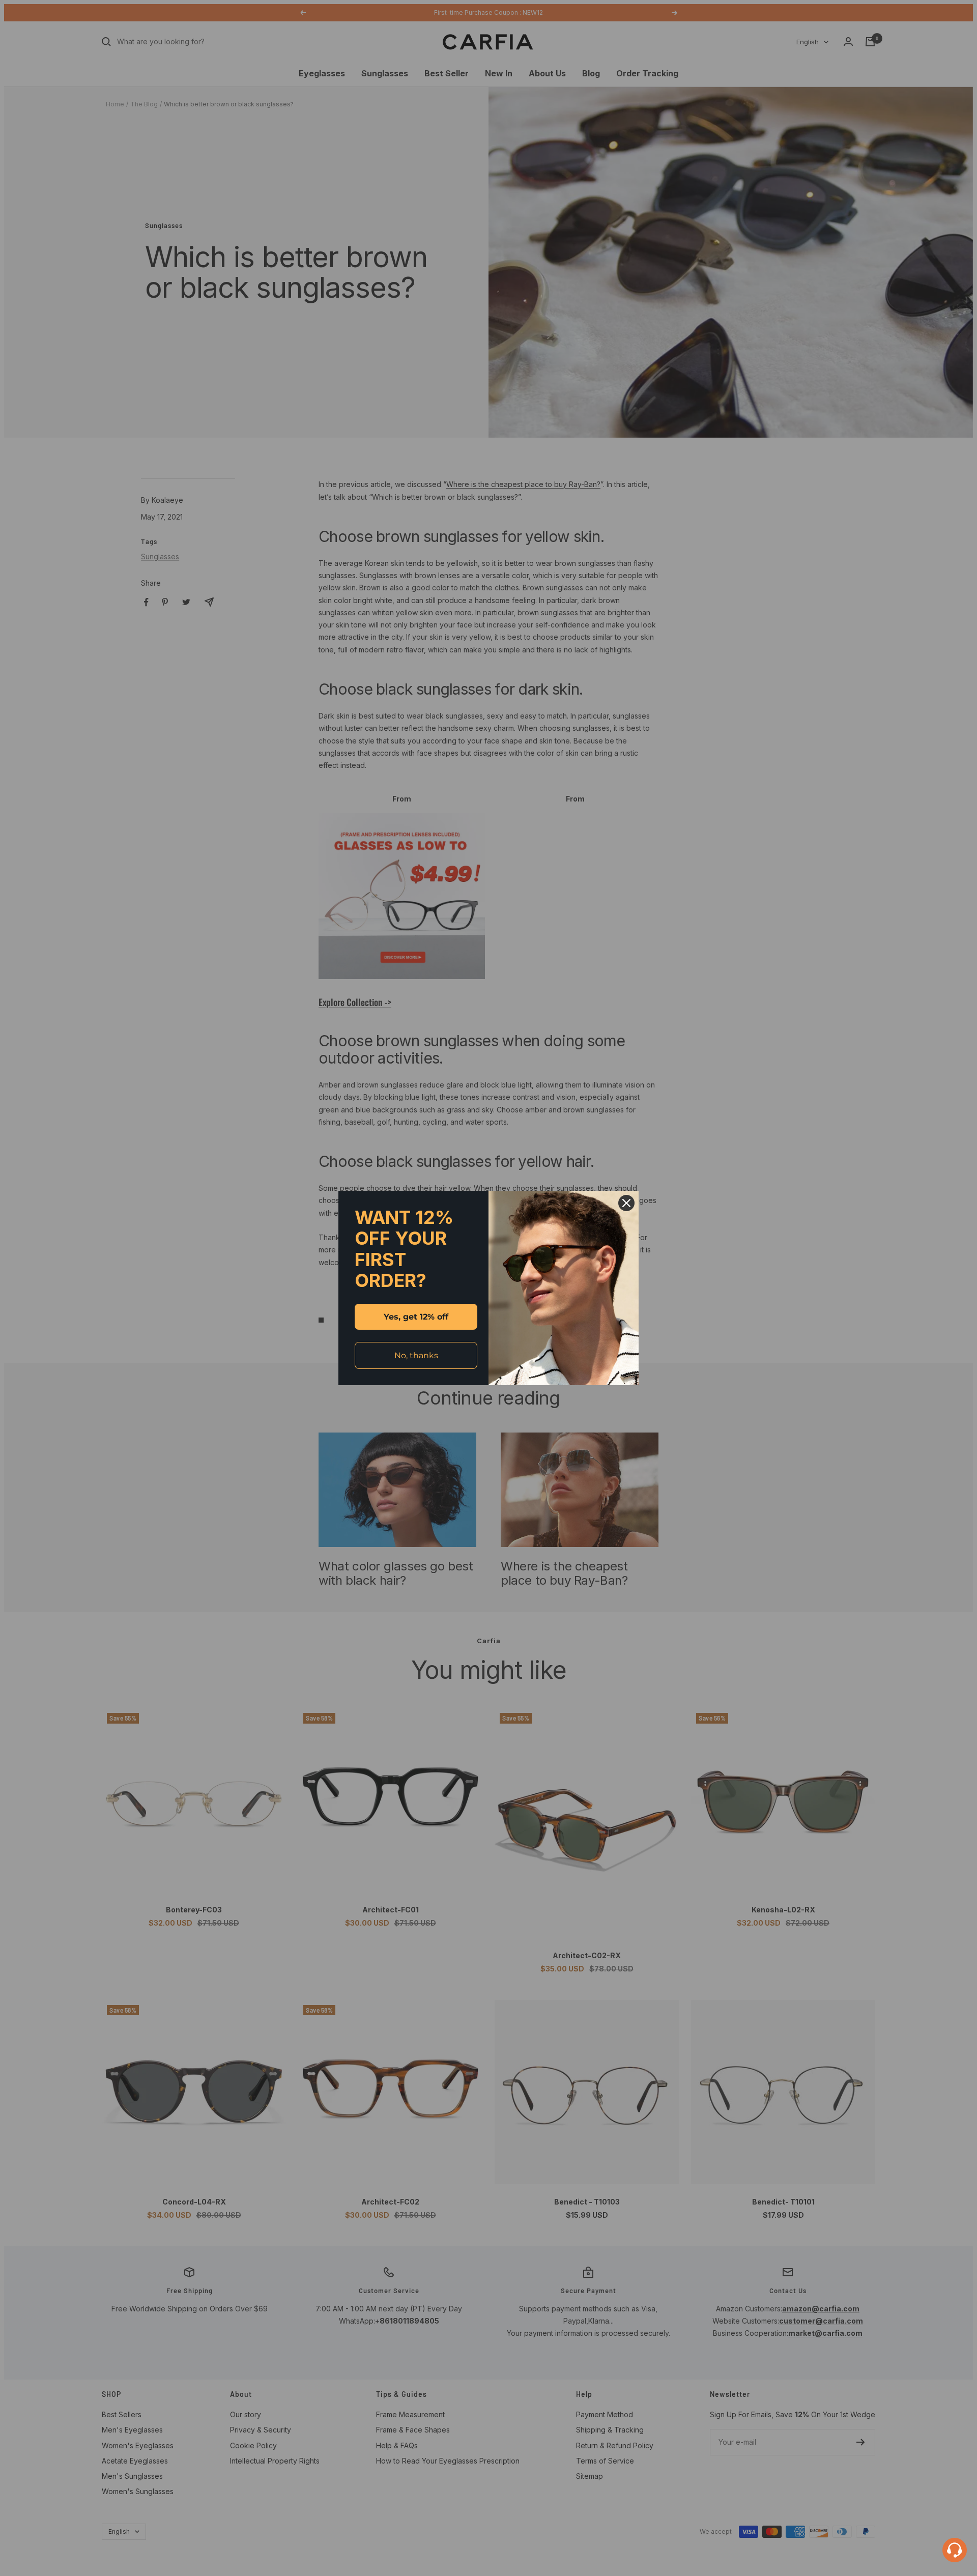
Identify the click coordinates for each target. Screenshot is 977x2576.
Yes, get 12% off (416, 1317)
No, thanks (416, 1355)
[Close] (626, 1203)
